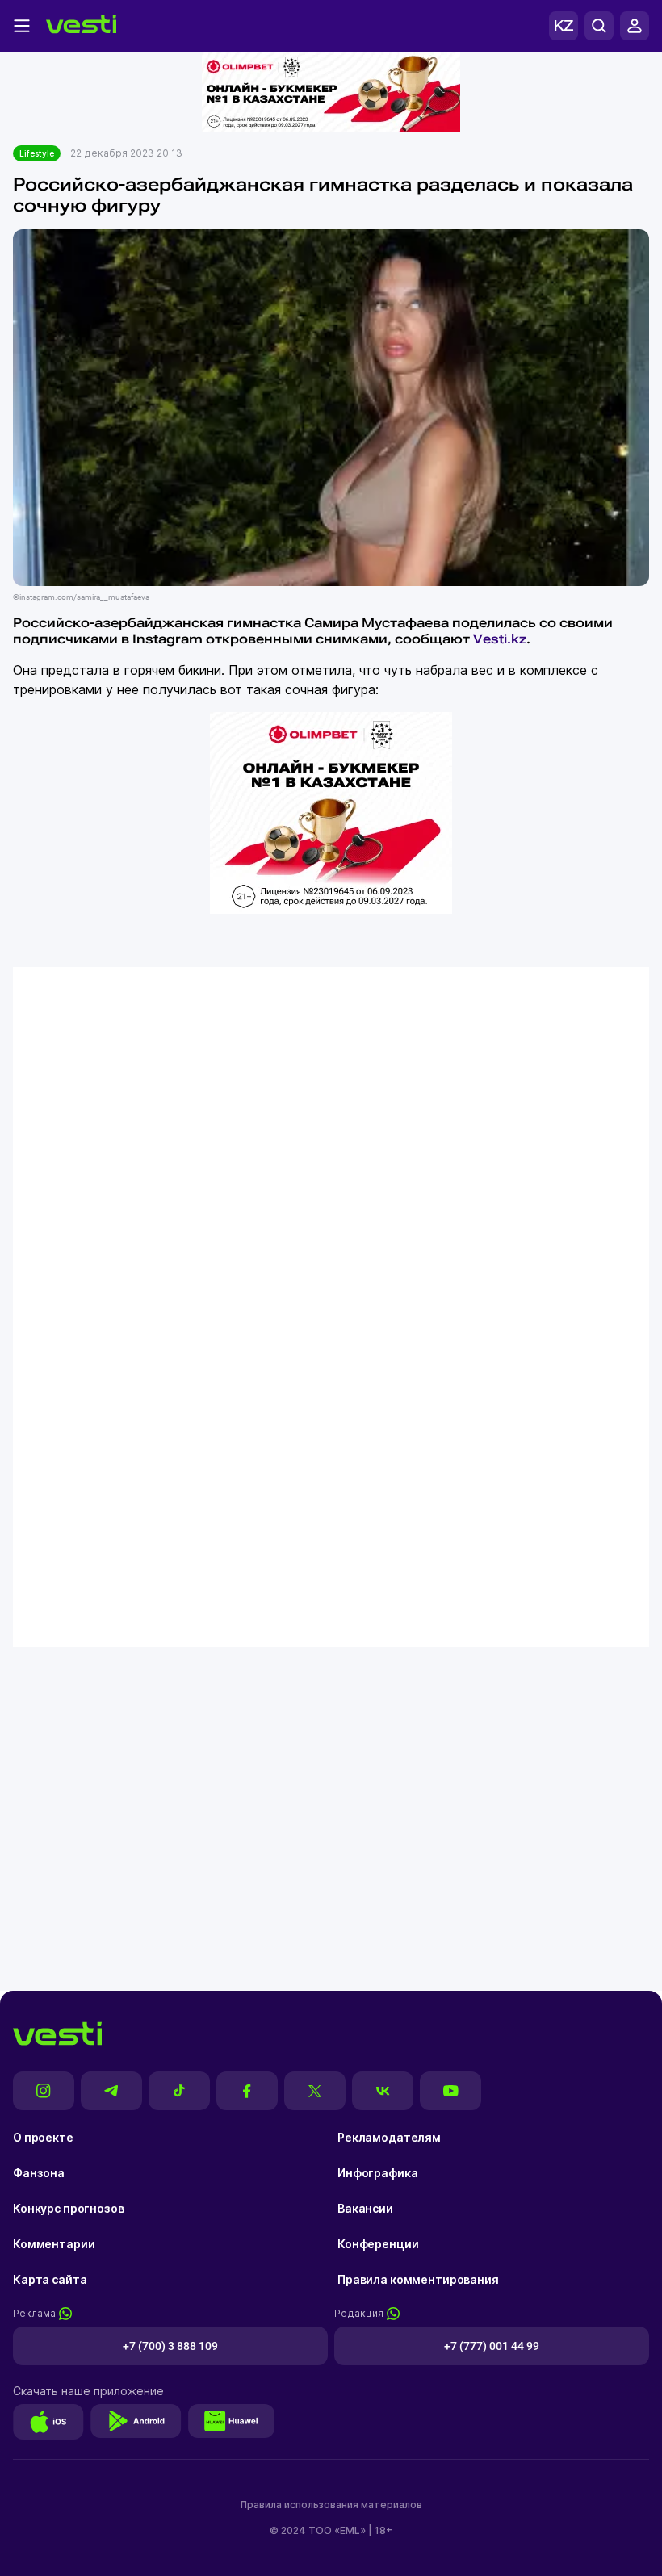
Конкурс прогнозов (69, 2208)
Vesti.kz (500, 639)
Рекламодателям (389, 2137)
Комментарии (54, 2244)
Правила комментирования (418, 2279)
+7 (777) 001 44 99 (492, 2346)
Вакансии (365, 2208)
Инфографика (377, 2173)
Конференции (378, 2244)
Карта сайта (50, 2279)
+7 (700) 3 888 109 (170, 2346)
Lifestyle (37, 153)
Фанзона (39, 2173)
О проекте (43, 2137)
